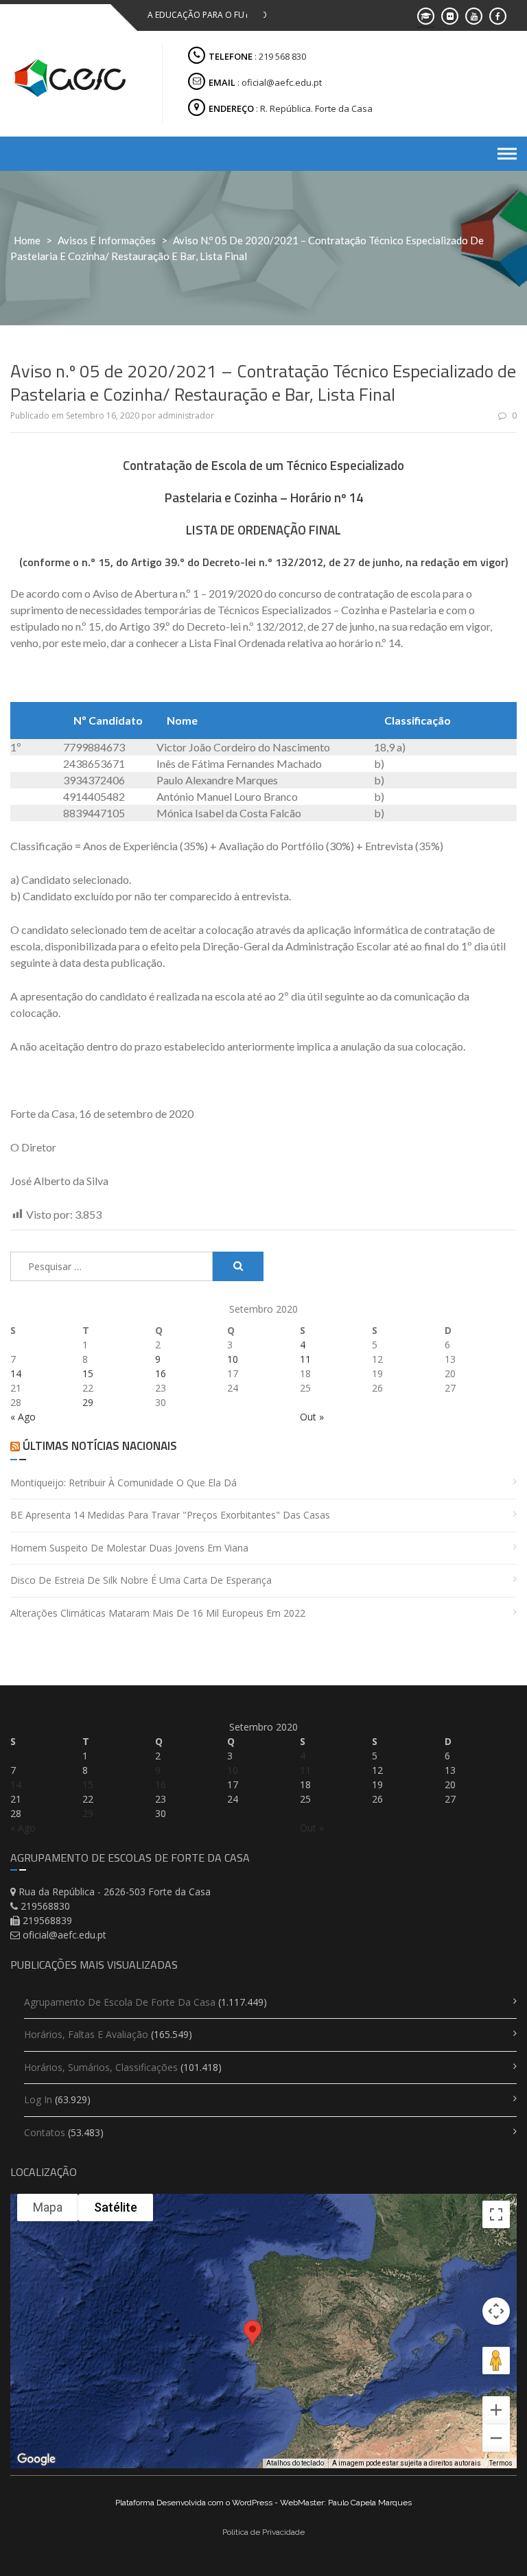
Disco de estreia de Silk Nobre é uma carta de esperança (141, 1580)
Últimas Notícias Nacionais (100, 1446)
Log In (38, 2099)
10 (233, 1359)
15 (88, 1373)
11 (305, 1359)
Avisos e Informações (107, 240)
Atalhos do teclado (295, 2463)
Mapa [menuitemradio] (48, 2207)
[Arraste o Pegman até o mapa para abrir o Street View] (496, 2361)
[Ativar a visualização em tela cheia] (496, 2214)
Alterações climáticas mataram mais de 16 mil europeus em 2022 (158, 1613)
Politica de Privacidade (263, 2532)
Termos (501, 2463)
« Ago (23, 1417)
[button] (253, 2340)
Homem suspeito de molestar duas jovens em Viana (129, 1548)
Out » (312, 1417)
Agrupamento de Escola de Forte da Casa (120, 2002)
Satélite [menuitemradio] (116, 2207)
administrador (186, 415)
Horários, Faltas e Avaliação (86, 2034)
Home (27, 240)
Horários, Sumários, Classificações (101, 2067)
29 (88, 1402)
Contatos (45, 2132)
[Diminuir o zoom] (496, 2438)
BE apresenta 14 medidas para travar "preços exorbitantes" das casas (170, 1515)
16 (161, 1373)
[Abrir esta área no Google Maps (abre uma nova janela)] (36, 2459)
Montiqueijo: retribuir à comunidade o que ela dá (124, 1483)
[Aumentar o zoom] (496, 2410)
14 (16, 1373)
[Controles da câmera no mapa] (496, 2311)
